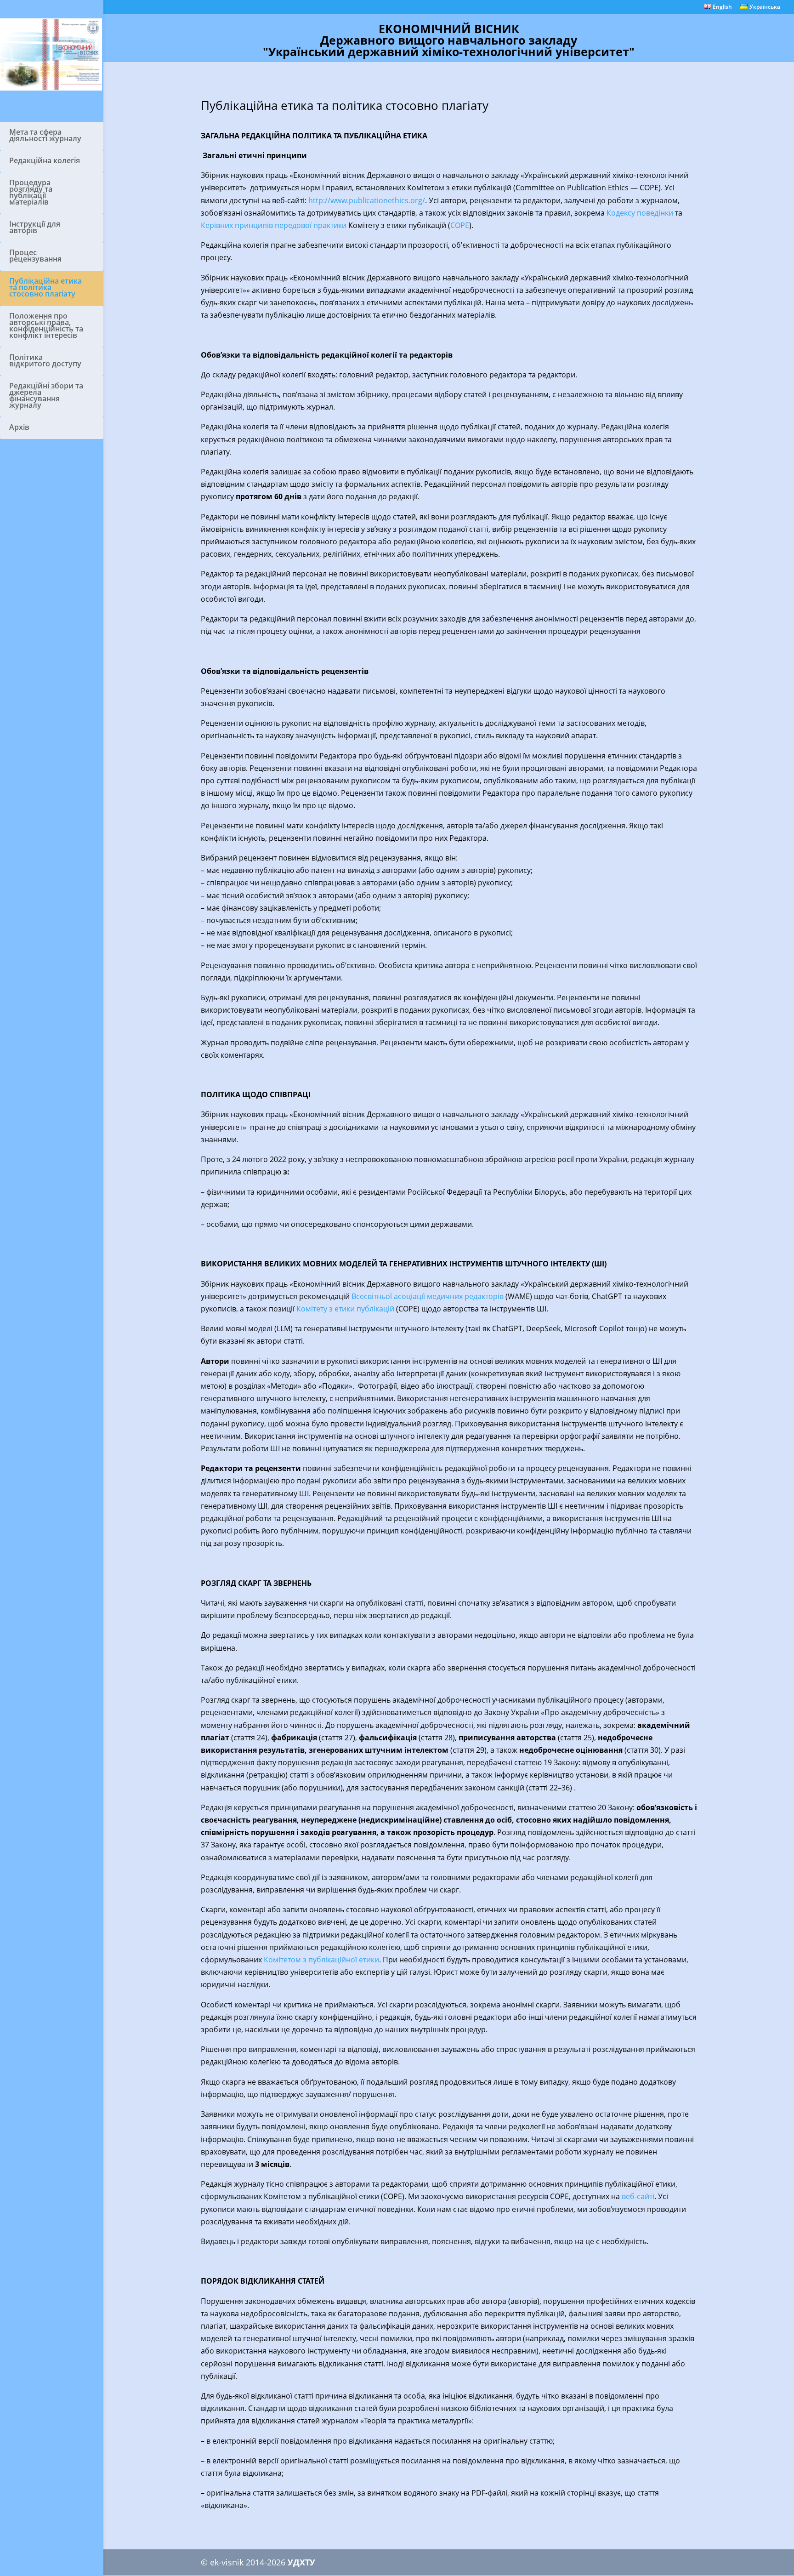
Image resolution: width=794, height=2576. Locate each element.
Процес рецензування (35, 256)
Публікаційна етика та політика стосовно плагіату (45, 287)
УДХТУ (301, 2562)
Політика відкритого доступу (45, 360)
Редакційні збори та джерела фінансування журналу (46, 395)
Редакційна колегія (45, 160)
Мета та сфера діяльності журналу (45, 135)
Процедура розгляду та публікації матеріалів (31, 192)
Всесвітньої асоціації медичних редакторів (428, 1296)
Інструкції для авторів (35, 227)
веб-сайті (638, 2196)
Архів (19, 427)
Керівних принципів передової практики (274, 225)
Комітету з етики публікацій (345, 1309)
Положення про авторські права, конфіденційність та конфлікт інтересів (46, 325)
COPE (460, 225)
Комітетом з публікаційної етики (321, 1960)
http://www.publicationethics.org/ (367, 200)
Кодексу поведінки (640, 213)
